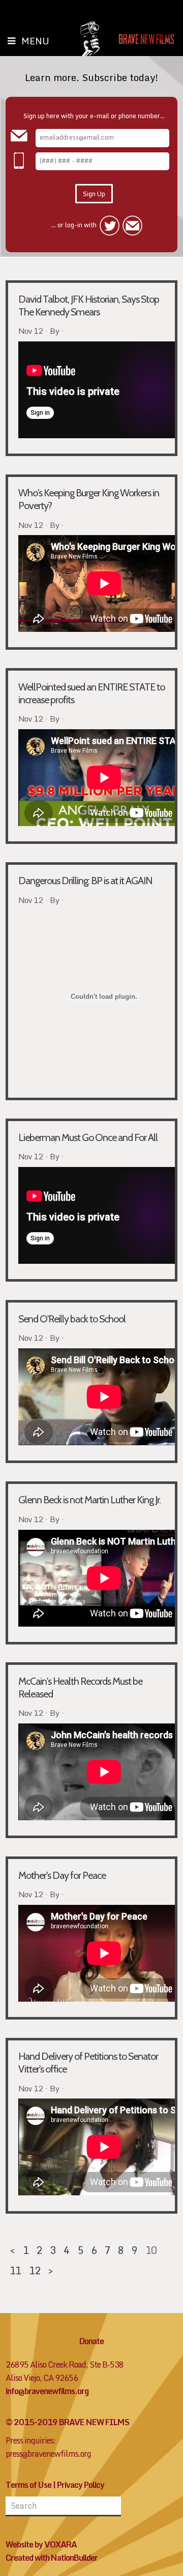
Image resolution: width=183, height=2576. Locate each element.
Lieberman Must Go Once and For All (88, 1137)
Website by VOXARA (41, 2544)
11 (15, 2270)
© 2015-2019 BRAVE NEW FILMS (67, 2422)
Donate (91, 2341)
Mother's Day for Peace (62, 1875)
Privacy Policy (81, 2485)
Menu (35, 41)
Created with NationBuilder (52, 2558)
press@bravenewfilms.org (48, 2454)
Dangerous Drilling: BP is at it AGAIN (85, 881)
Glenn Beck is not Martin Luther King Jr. (89, 1500)
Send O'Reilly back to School (72, 1319)
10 (151, 2250)
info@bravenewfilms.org (47, 2391)
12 (35, 2270)
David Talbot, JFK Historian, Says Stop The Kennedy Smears (89, 306)
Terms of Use (28, 2485)
